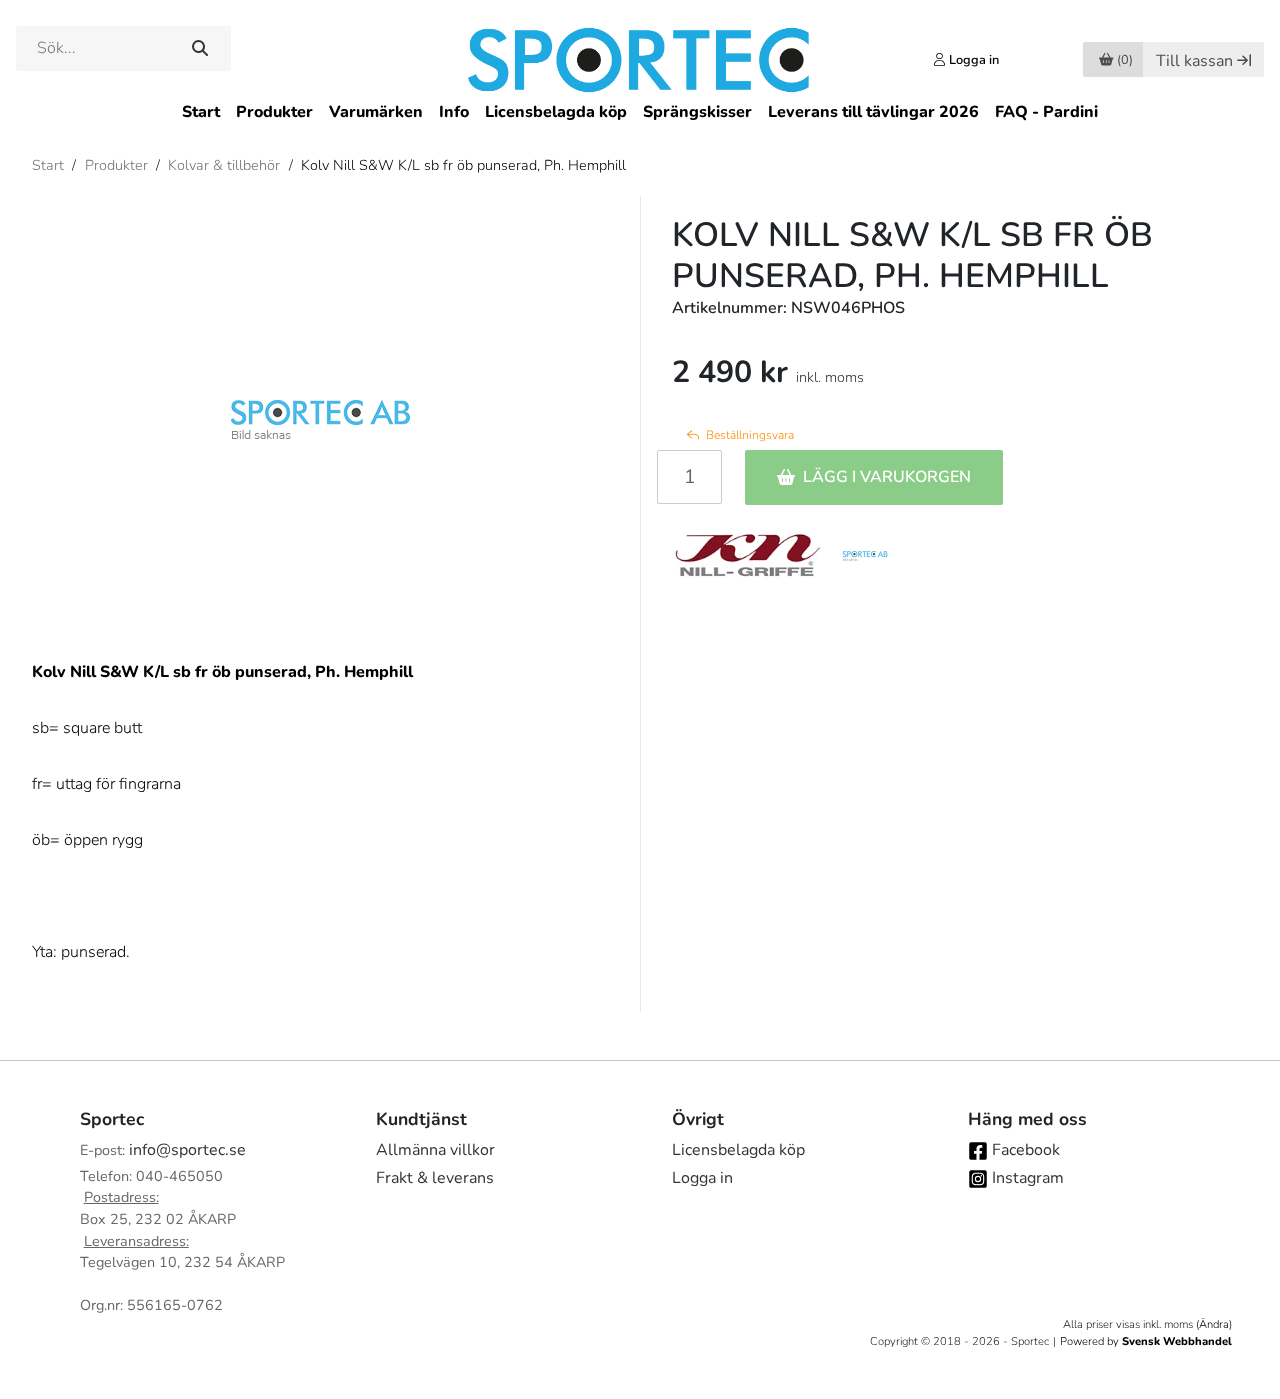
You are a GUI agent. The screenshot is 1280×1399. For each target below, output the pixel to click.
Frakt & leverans (435, 1178)
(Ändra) (1214, 1324)
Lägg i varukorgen (887, 477)
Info (454, 112)
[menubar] (640, 112)
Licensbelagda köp (556, 112)
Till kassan (1194, 61)
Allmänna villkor (435, 1150)
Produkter (274, 112)
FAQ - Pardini (1046, 112)
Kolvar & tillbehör (224, 165)
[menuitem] (201, 112)
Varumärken (376, 112)
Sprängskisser (697, 112)
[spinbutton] (689, 477)
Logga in (702, 1178)
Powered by (1146, 1341)
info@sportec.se (187, 1150)
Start (201, 112)
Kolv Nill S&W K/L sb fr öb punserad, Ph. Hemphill (463, 165)
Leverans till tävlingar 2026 (873, 112)
